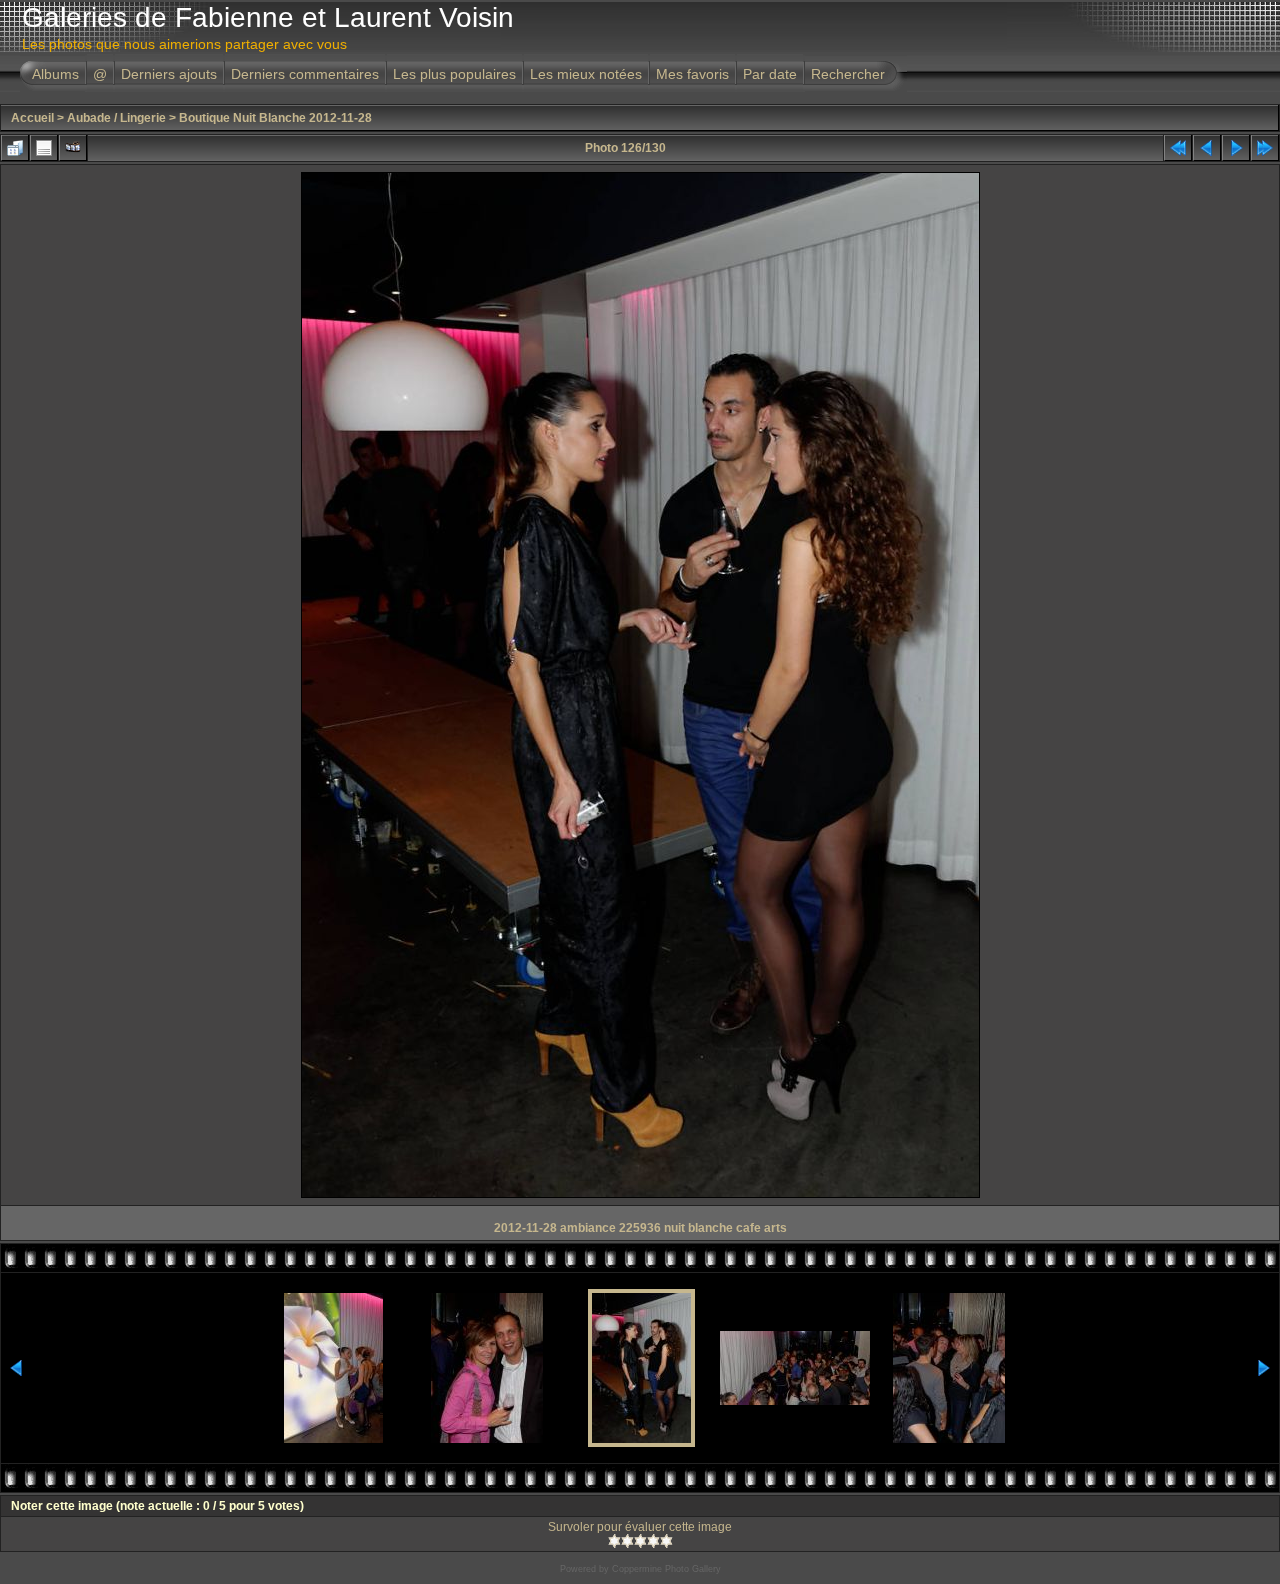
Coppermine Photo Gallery (666, 1569)
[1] (614, 1541)
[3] (640, 1541)
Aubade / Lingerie (116, 118)
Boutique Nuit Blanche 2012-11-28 (275, 118)
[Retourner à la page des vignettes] (15, 148)
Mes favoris (692, 74)
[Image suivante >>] (1236, 148)
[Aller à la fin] (1265, 148)
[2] (627, 1541)
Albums (55, 74)
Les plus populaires (454, 74)
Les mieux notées (586, 74)
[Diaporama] (73, 148)
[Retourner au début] (1178, 148)
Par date (770, 74)
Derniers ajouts (169, 74)
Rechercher (848, 74)
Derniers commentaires (305, 74)
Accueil (32, 118)
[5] (666, 1541)
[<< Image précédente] (1207, 148)
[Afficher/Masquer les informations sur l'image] (44, 148)
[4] (653, 1541)
